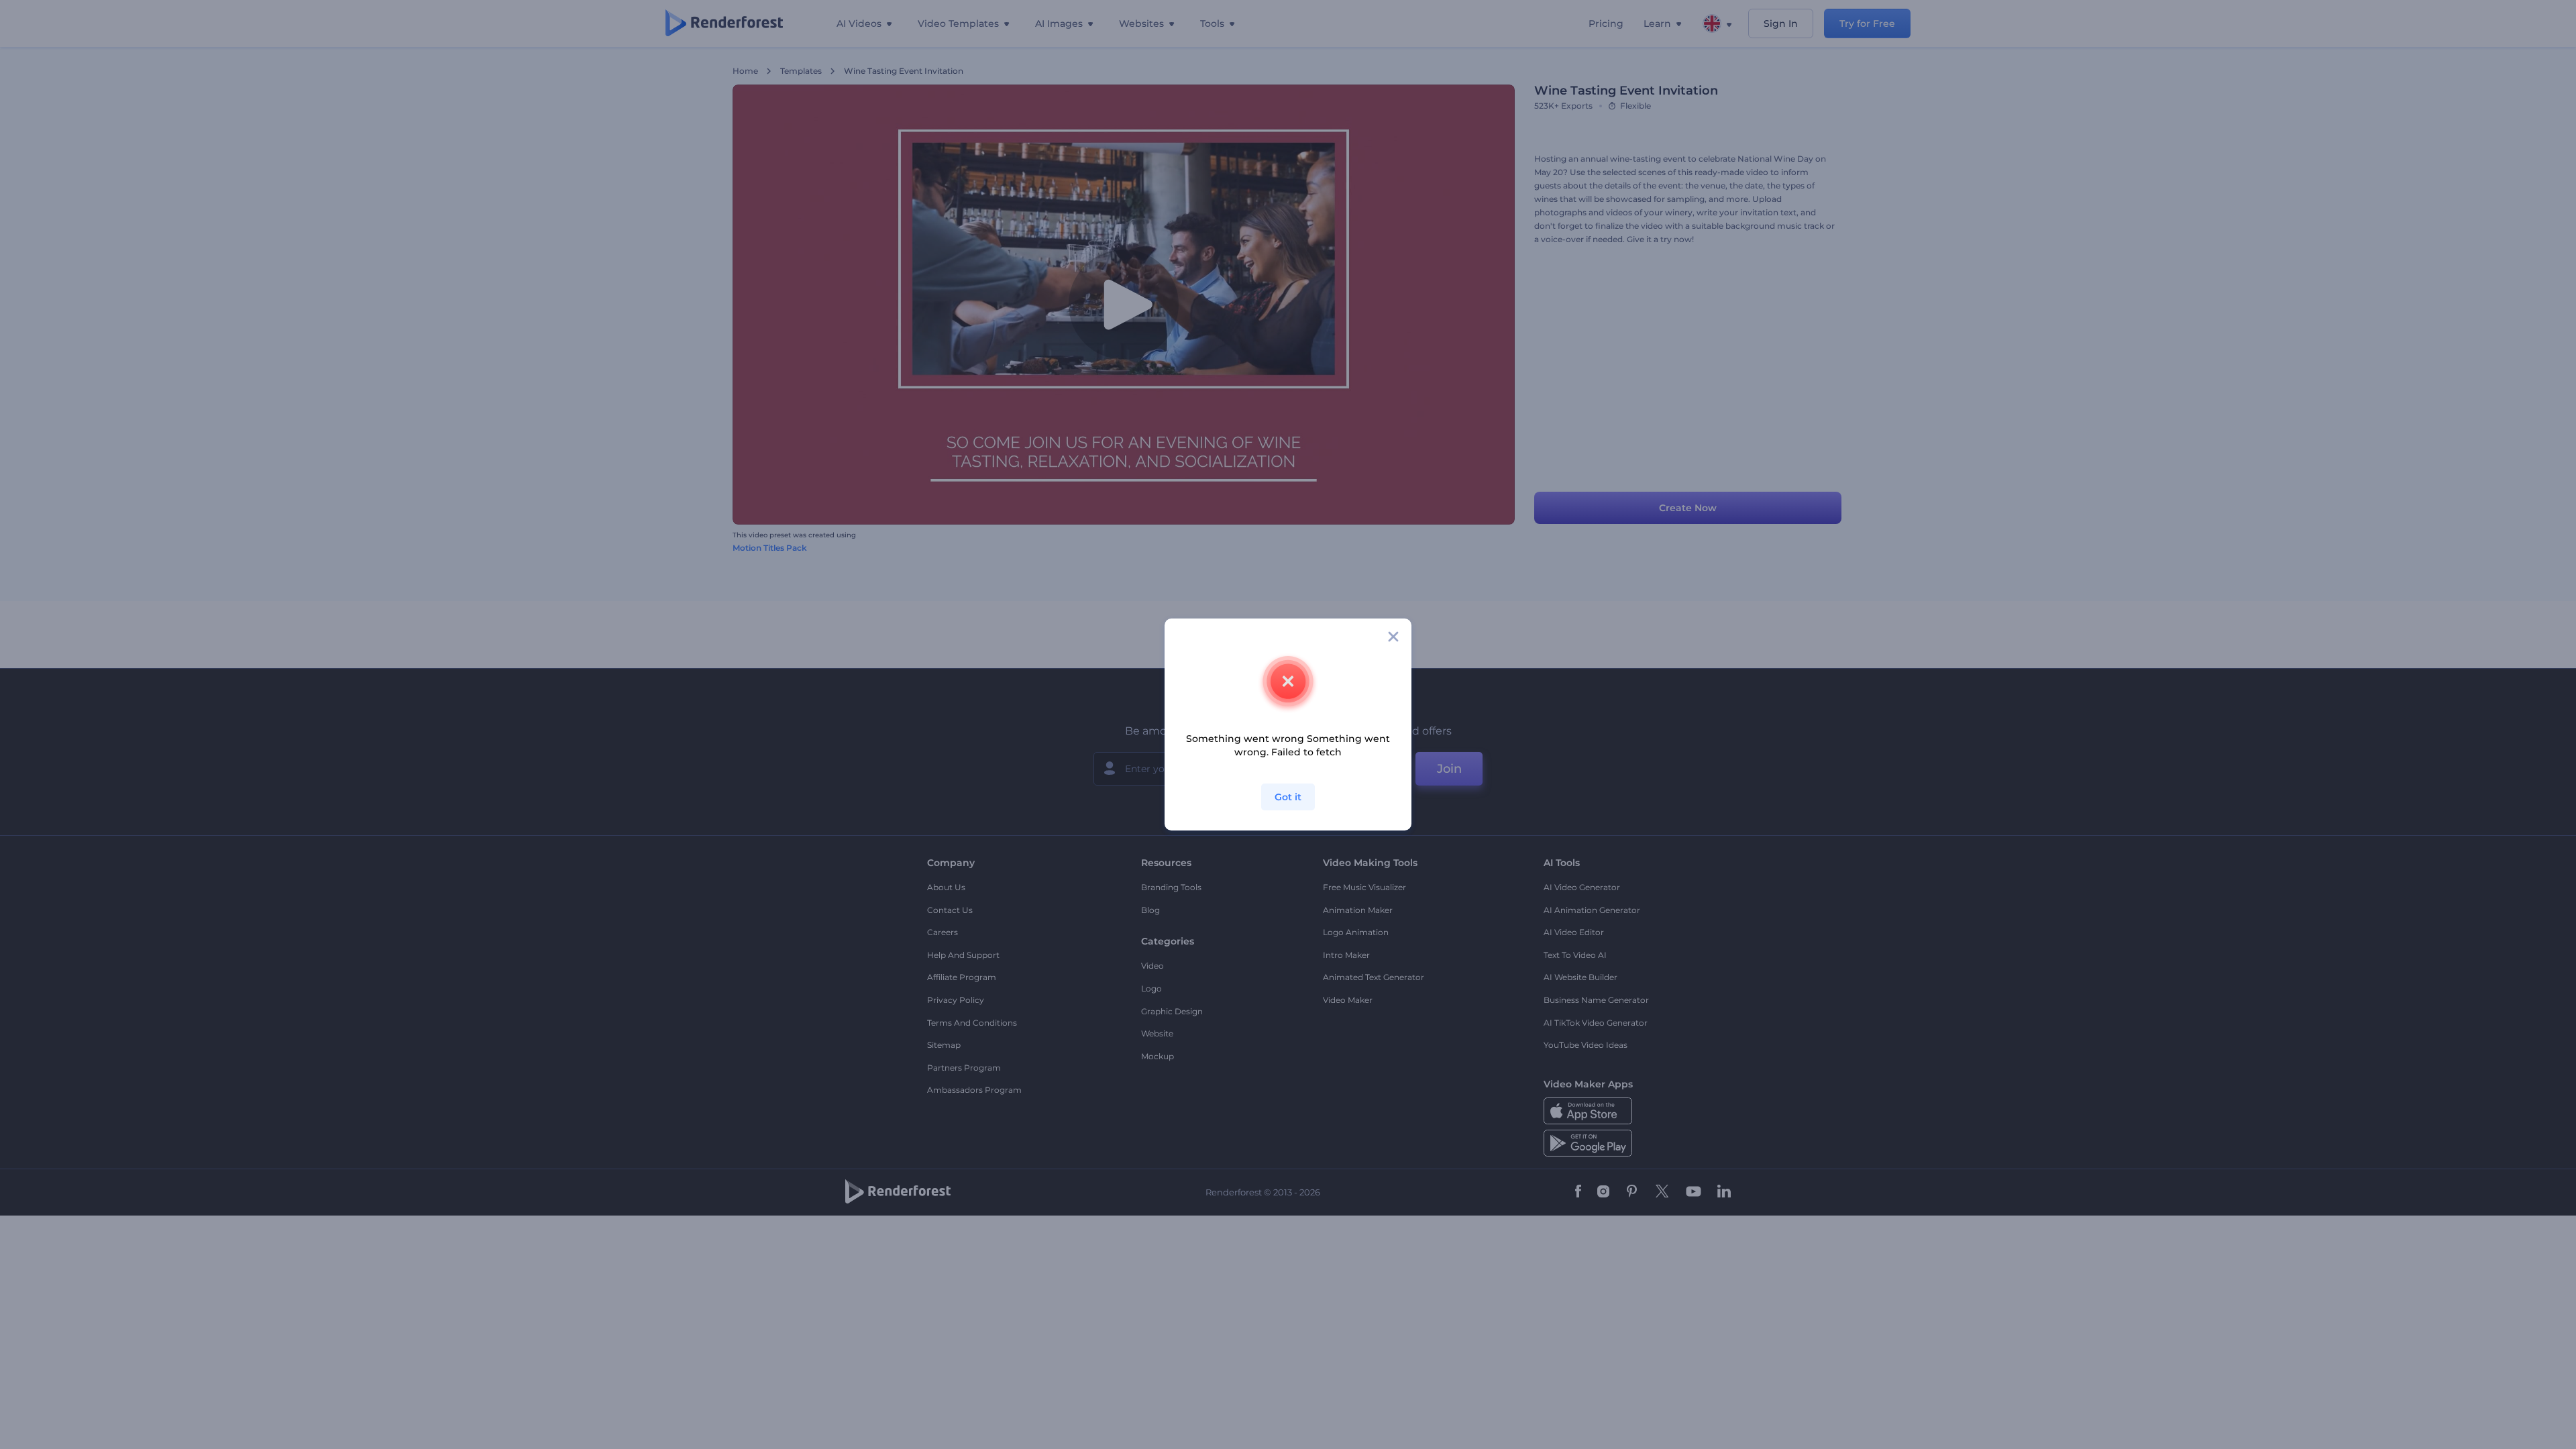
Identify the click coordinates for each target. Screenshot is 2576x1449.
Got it (1288, 797)
